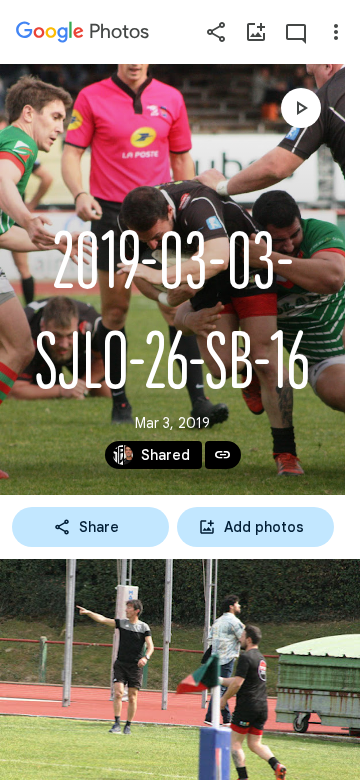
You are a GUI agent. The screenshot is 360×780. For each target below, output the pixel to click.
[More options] (336, 32)
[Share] (216, 32)
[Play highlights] (301, 108)
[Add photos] (256, 32)
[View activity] (296, 32)
